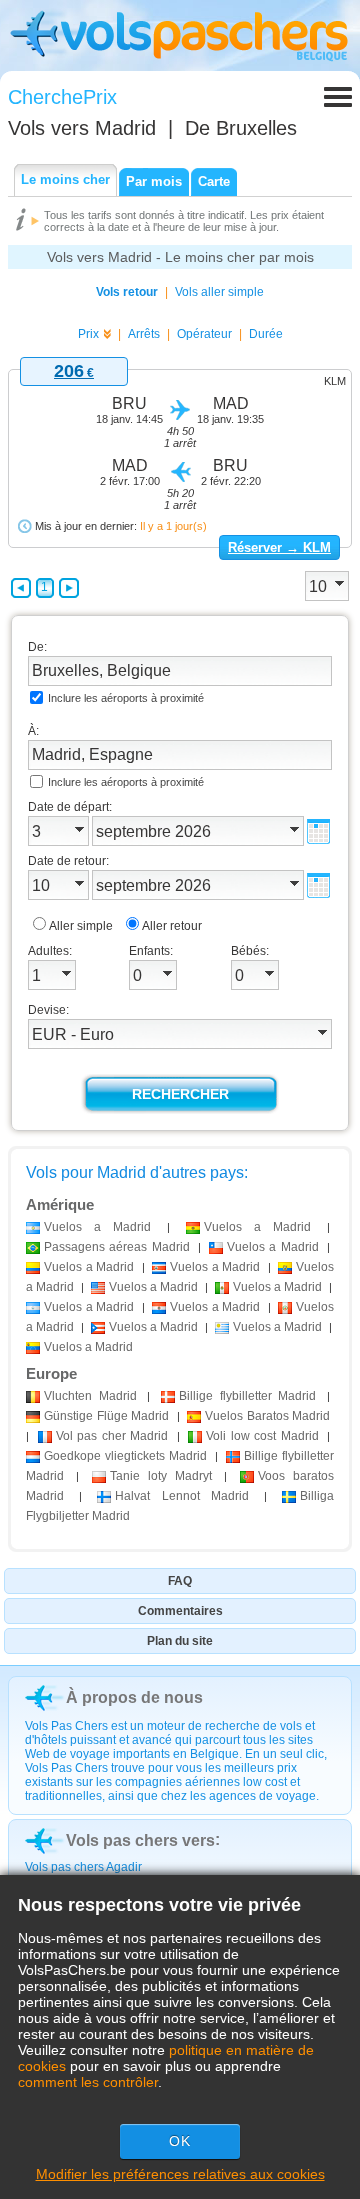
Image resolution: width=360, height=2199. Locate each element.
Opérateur (204, 334)
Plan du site (180, 1641)
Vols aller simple (219, 292)
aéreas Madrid (117, 1247)
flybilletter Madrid (247, 1396)
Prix (88, 334)
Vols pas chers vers (140, 1840)
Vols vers (82, 128)
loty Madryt (161, 1476)
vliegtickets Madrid (125, 1456)
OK (180, 2141)
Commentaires (180, 1611)
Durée (266, 334)
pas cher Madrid (112, 1436)
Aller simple (81, 926)
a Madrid (97, 1227)
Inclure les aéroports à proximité (126, 698)
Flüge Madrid (106, 1416)
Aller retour (172, 926)
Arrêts (144, 334)
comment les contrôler (88, 2082)
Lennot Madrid (181, 1496)
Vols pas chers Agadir (83, 1867)
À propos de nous (134, 1697)
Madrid (90, 1396)
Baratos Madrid (267, 1416)
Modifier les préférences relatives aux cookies (180, 2174)
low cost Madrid (262, 1436)
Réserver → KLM (279, 547)
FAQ (180, 1581)
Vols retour (127, 292)
